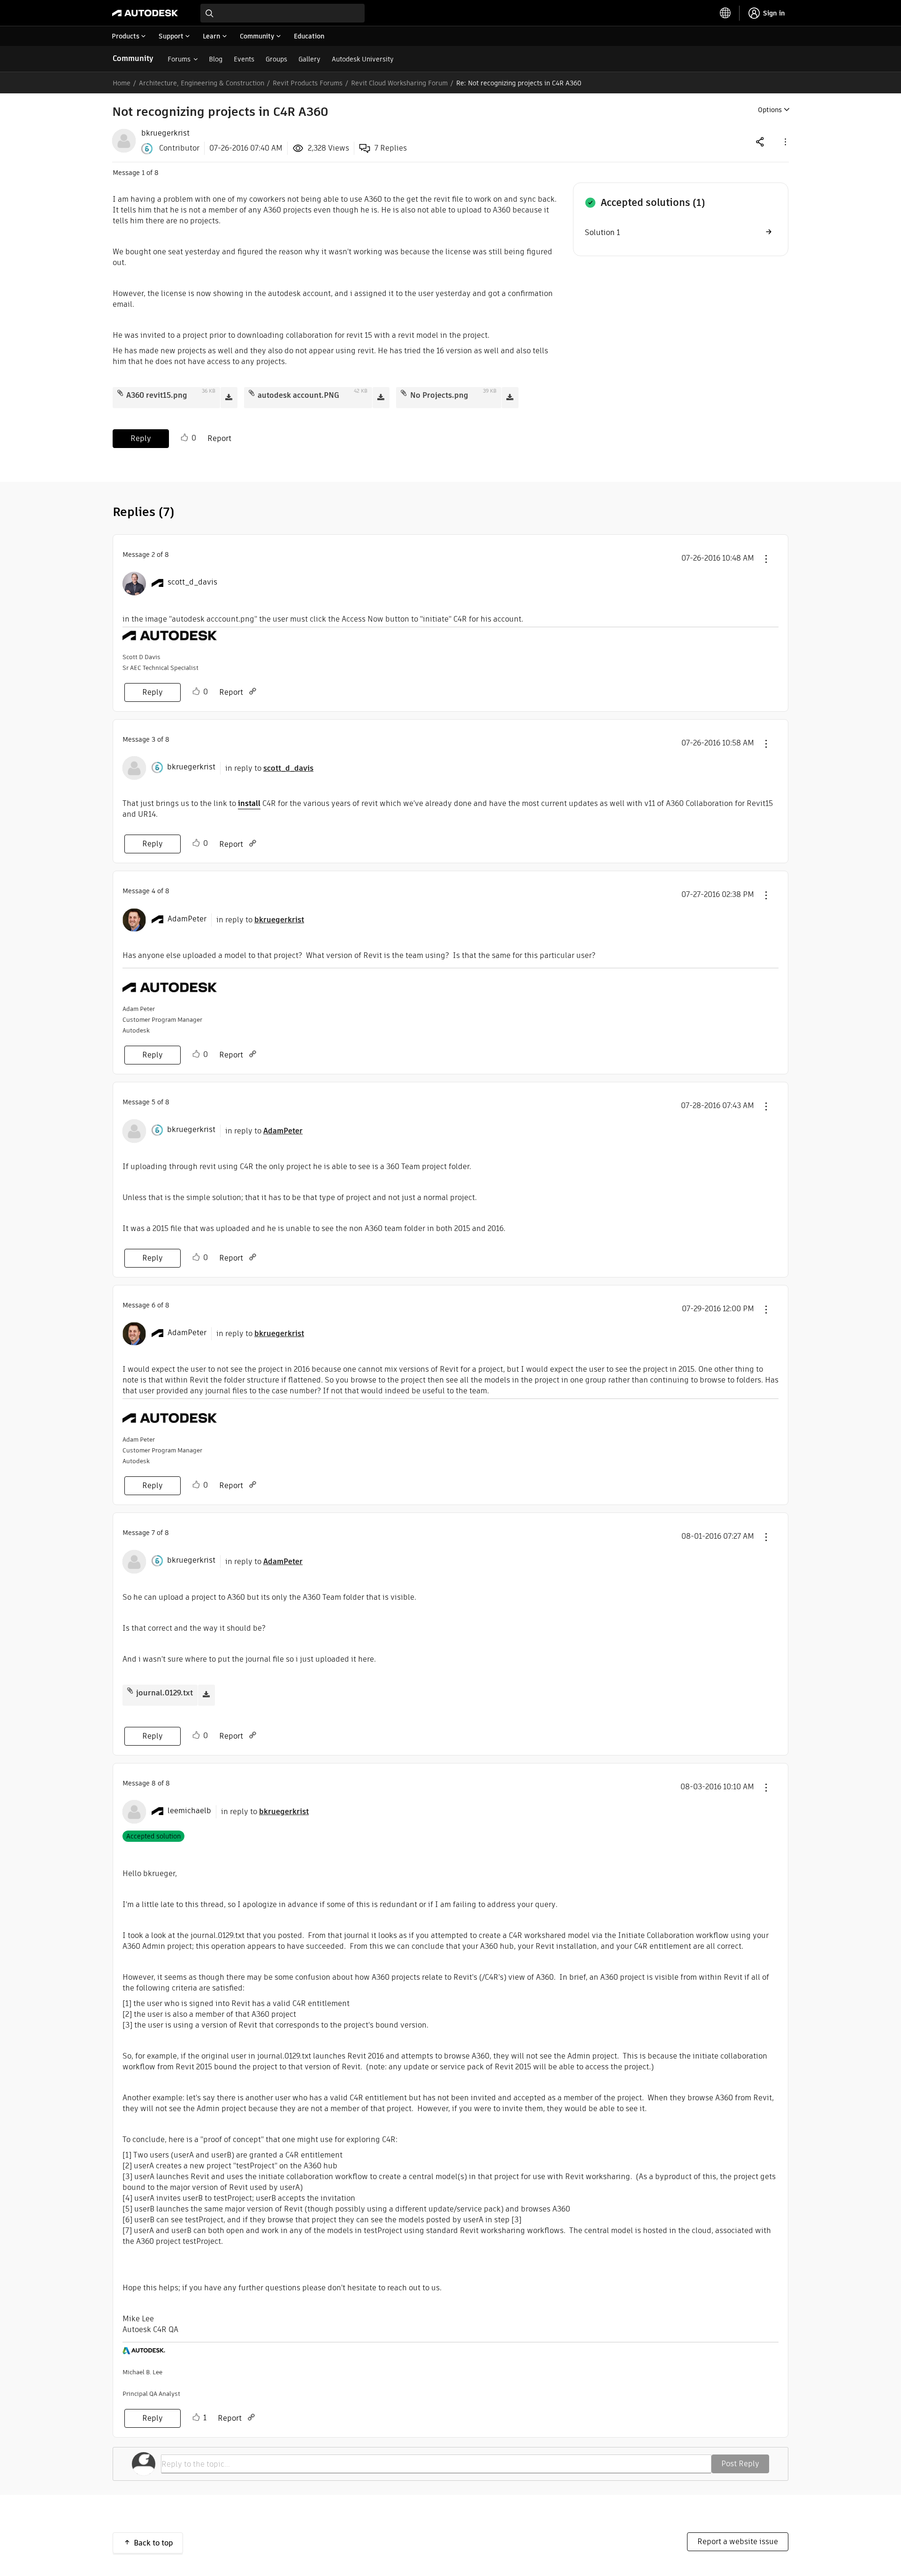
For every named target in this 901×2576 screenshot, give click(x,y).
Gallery (309, 59)
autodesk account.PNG (298, 395)
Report (219, 438)
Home (122, 83)
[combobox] (283, 13)
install (249, 803)
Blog (216, 59)
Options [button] (770, 110)
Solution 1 (602, 232)
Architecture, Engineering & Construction (202, 83)
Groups (276, 59)
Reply (141, 438)
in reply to (269, 768)
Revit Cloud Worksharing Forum (399, 83)
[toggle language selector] (725, 13)
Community (133, 58)
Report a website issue (738, 2542)
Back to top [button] (153, 2543)
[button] (785, 141)
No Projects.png (439, 395)
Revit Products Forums (308, 83)
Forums (179, 59)
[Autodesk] (145, 13)
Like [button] (184, 438)
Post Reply (740, 2464)
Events (244, 59)
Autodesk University (363, 59)
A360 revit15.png (157, 395)
